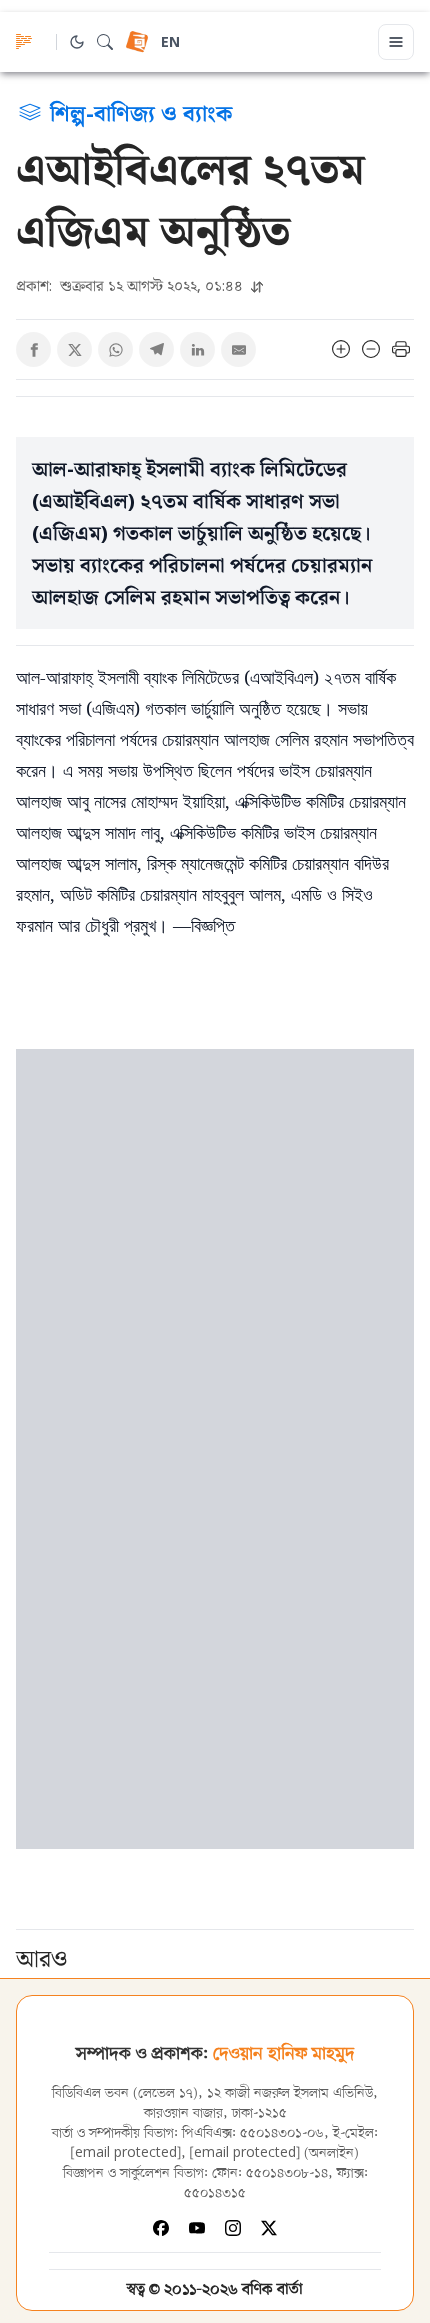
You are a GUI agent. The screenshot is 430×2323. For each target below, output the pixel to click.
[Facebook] (161, 2228)
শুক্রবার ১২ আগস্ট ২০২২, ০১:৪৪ (131, 285)
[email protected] (126, 2153)
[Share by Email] (238, 349)
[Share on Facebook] (33, 349)
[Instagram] (233, 2228)
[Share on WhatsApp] (115, 349)
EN (170, 43)
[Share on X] (74, 349)
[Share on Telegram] (156, 349)
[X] (269, 2228)
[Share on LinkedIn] (197, 349)
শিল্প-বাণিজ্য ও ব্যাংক (141, 112)
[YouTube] (197, 2228)
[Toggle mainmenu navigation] (396, 42)
